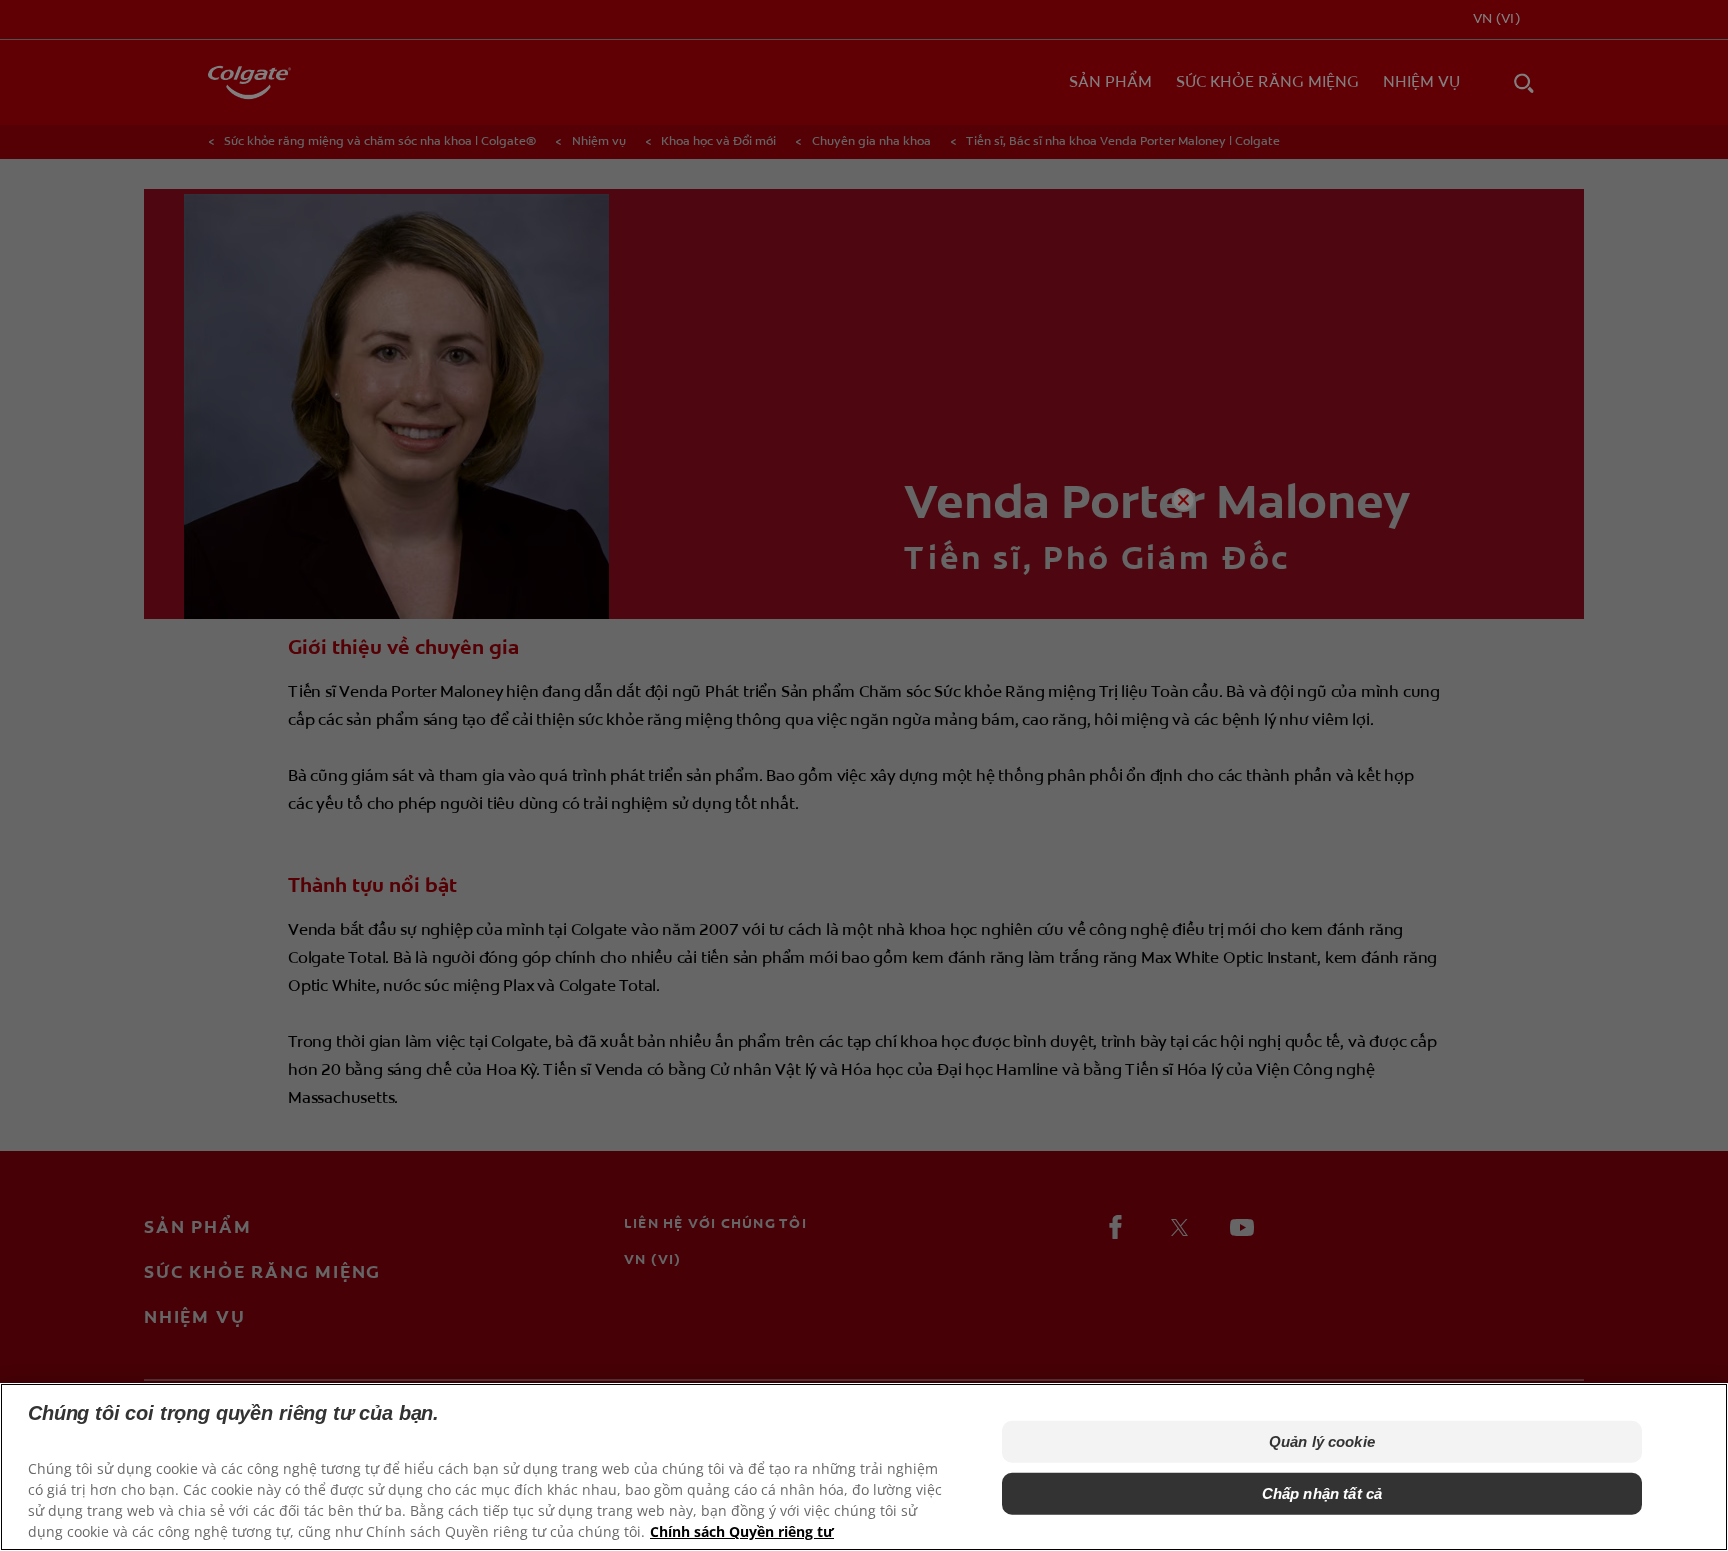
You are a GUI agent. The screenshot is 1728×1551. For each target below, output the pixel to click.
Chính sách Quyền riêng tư (742, 1531)
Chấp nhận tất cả (1322, 1493)
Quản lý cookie (1322, 1441)
